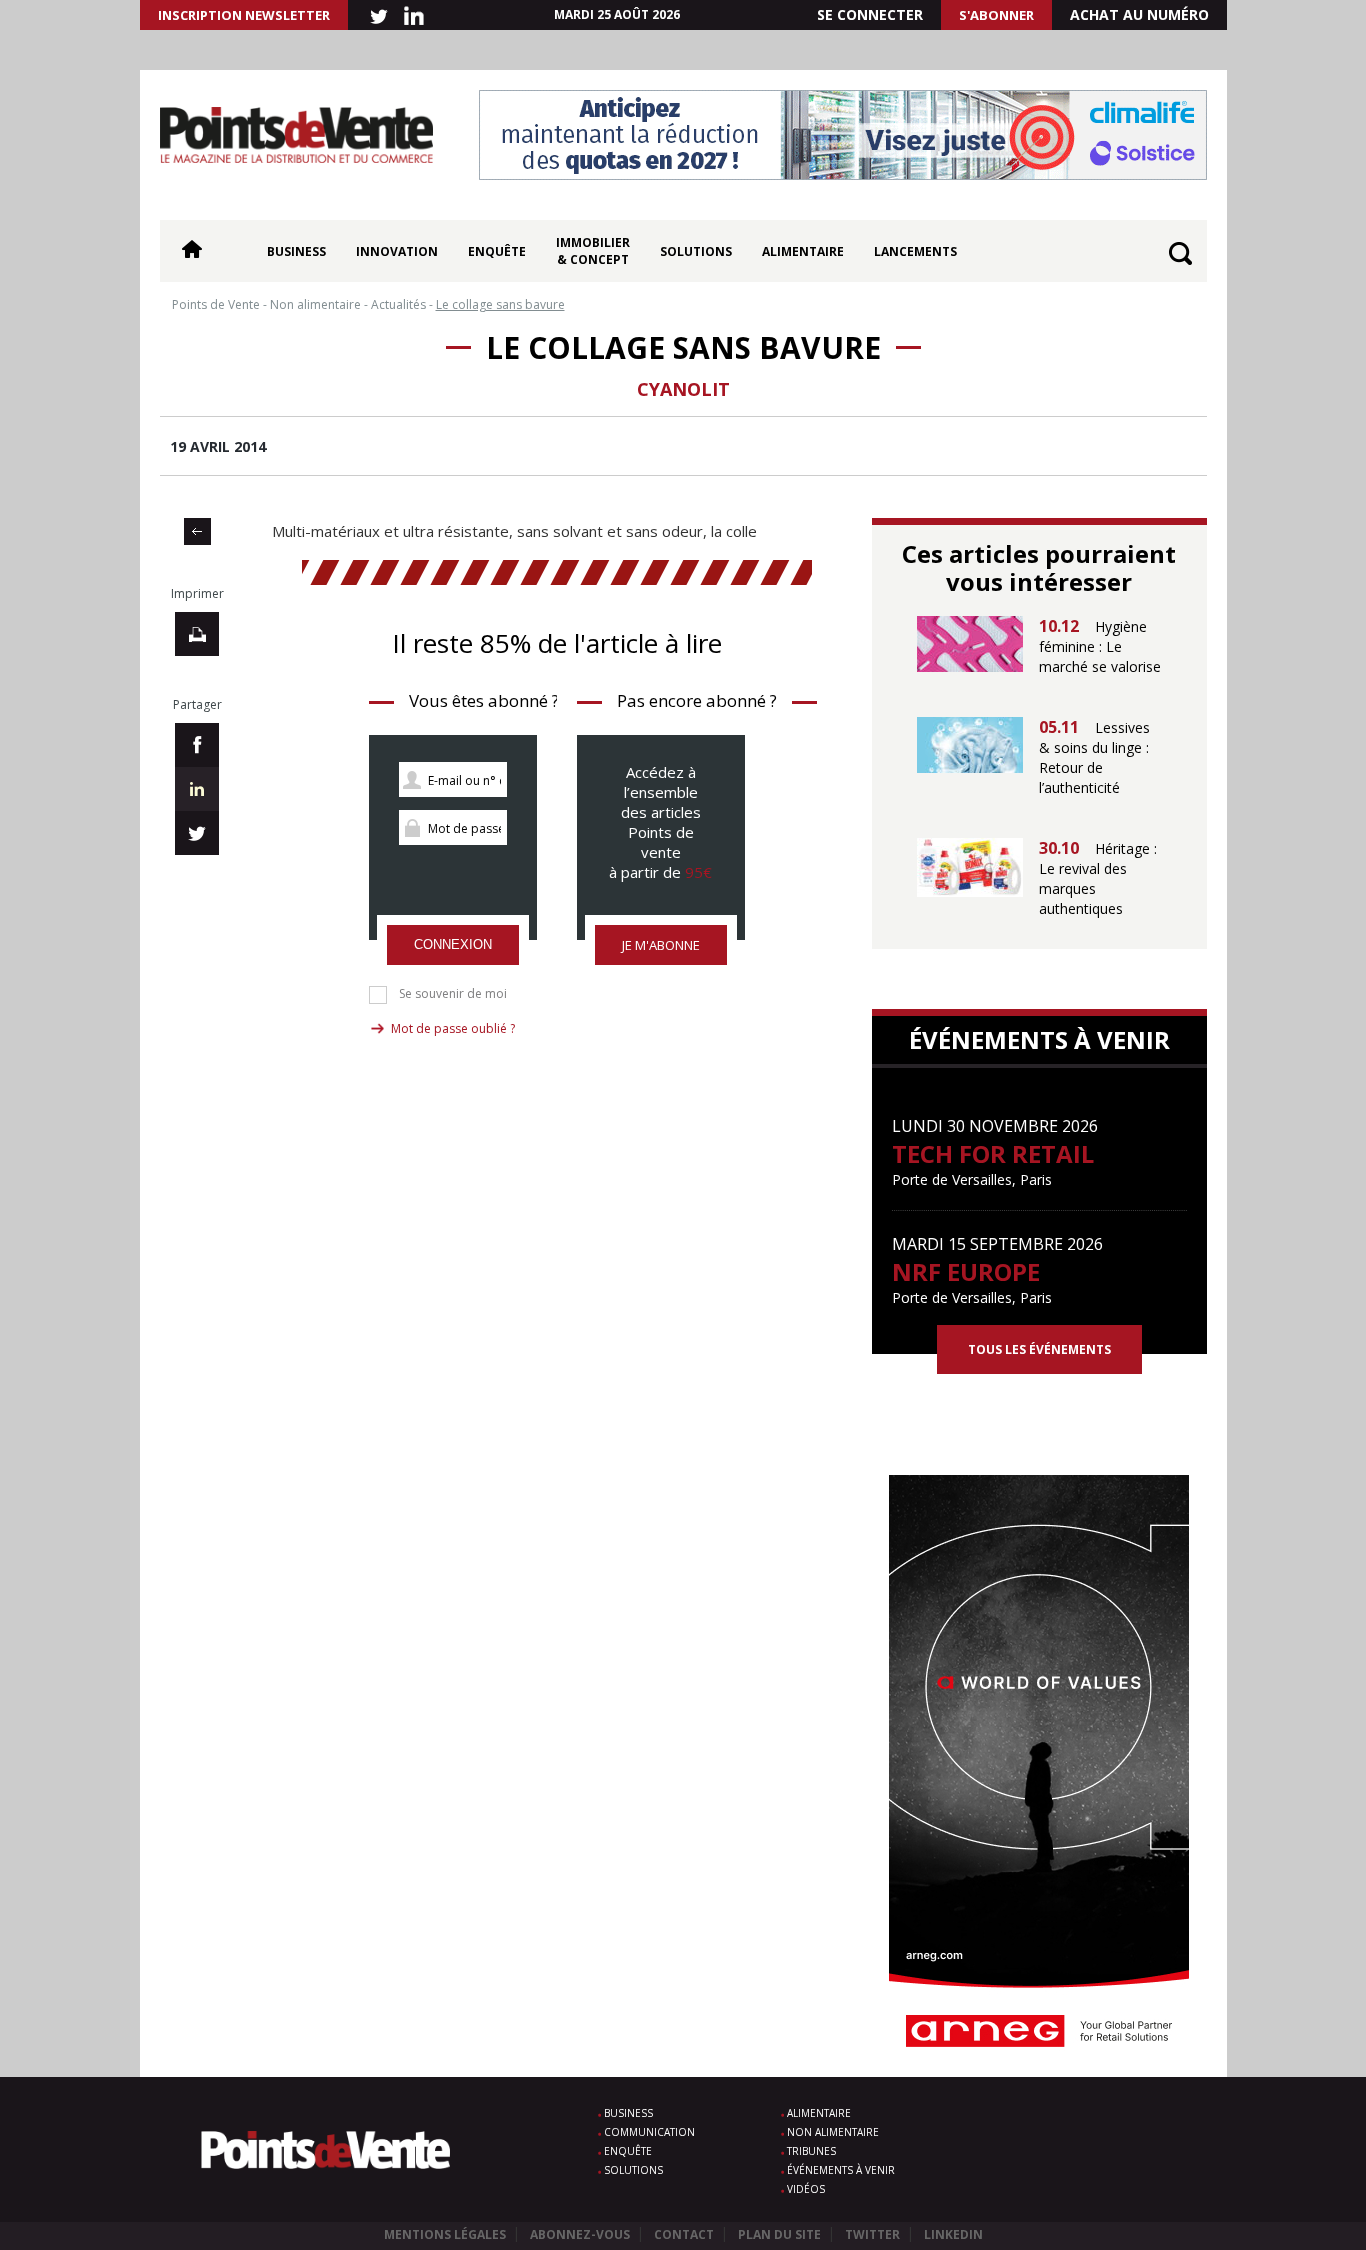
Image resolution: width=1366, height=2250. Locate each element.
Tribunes (811, 2151)
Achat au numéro (1139, 14)
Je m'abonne (661, 945)
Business (296, 251)
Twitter (872, 2234)
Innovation (397, 251)
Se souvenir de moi (453, 994)
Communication (649, 2132)
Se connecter (870, 14)
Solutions (696, 251)
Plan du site (779, 2234)
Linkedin (953, 2234)
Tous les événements (1039, 1349)
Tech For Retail (993, 1153)
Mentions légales (445, 2234)
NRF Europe (966, 1271)
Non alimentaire (833, 2132)
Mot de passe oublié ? (453, 1028)
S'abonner (996, 15)
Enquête (497, 251)
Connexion (453, 944)
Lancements (915, 251)
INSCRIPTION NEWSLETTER (244, 15)
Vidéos (806, 2189)
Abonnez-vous (580, 2234)
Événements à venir (841, 2170)
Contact (684, 2234)
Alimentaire (803, 251)
